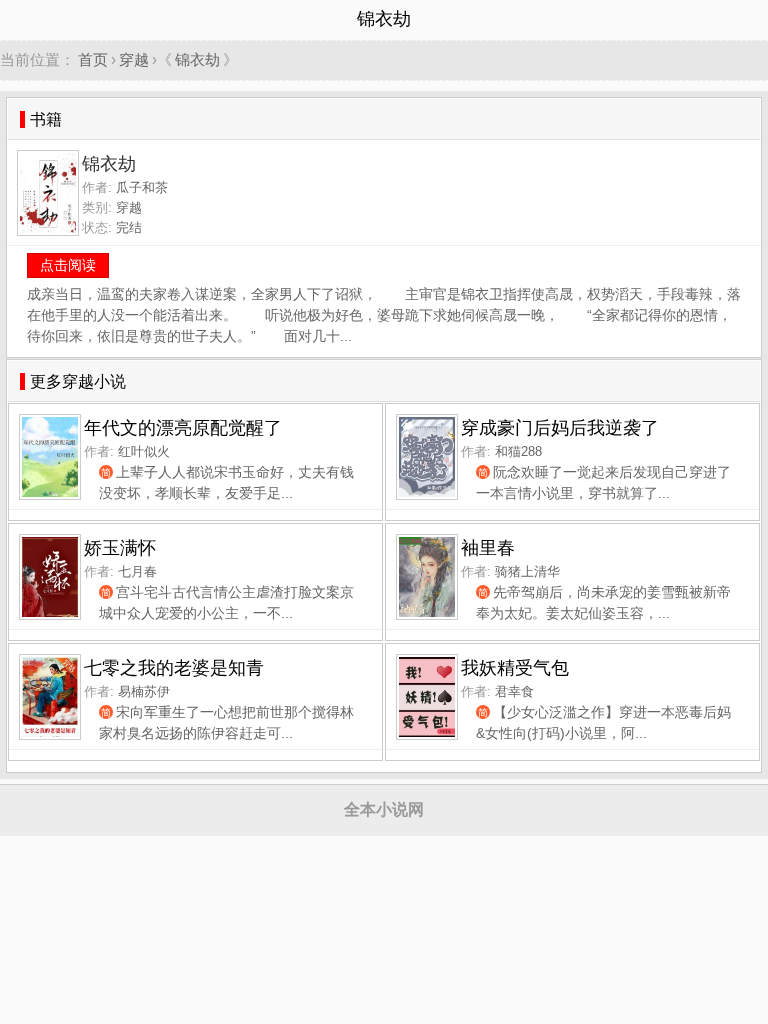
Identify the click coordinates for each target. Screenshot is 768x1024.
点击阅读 (68, 265)
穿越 (134, 59)
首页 (93, 59)
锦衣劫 (197, 59)
